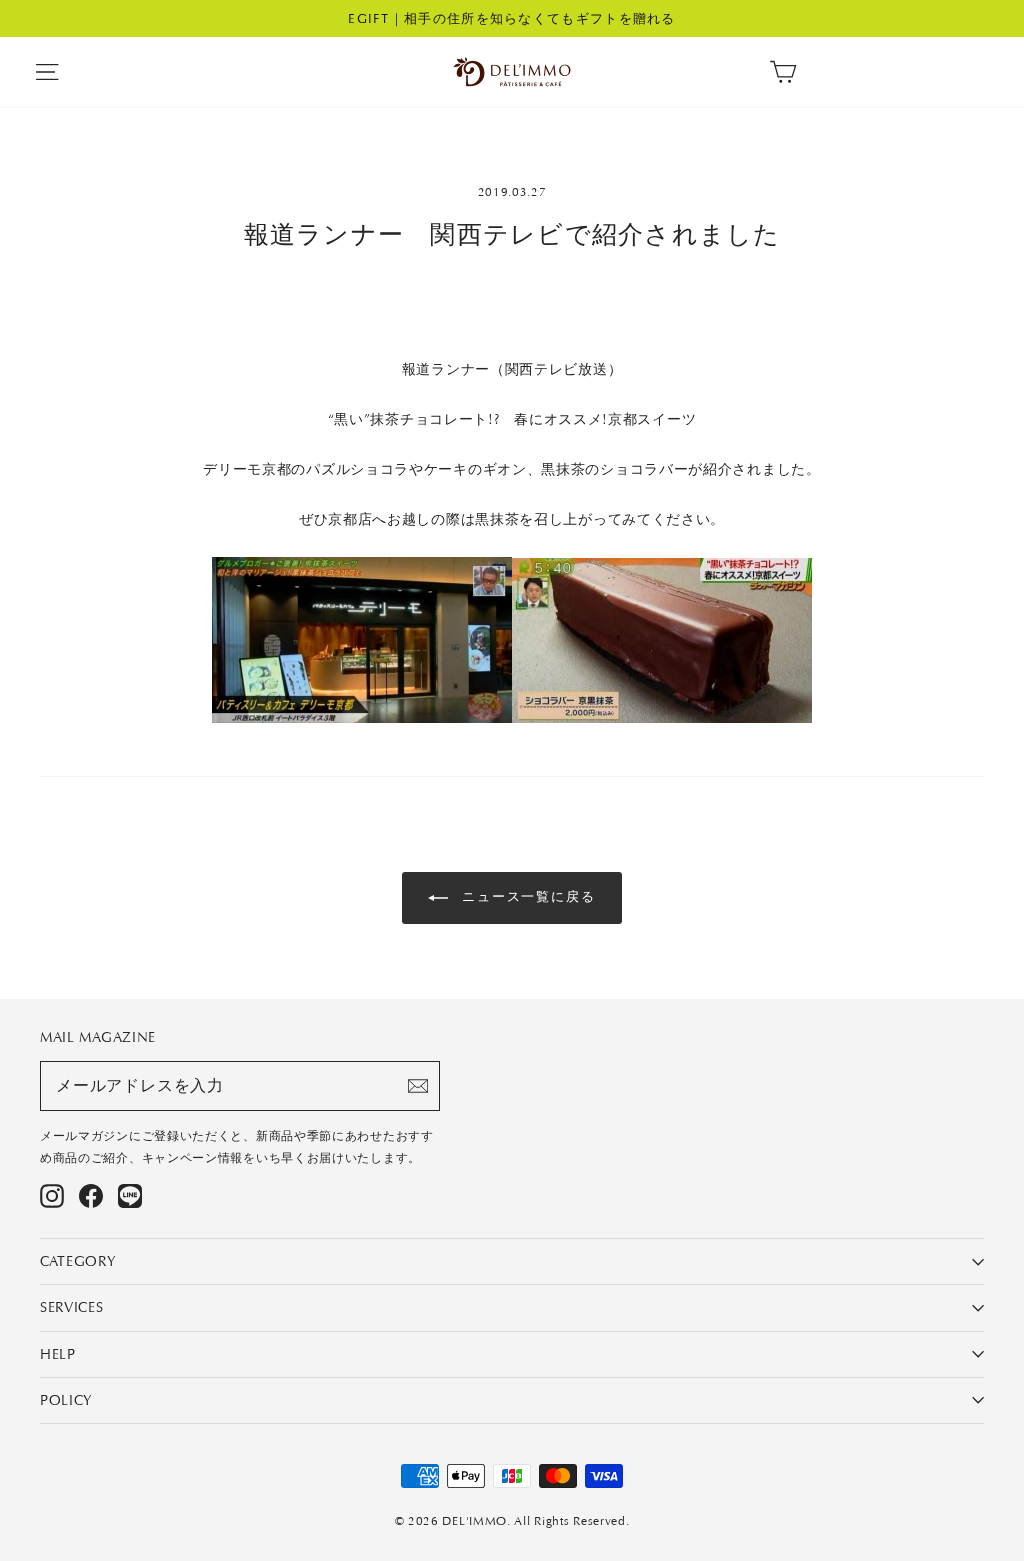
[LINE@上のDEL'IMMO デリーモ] (130, 1196)
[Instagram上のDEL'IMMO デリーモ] (52, 1196)
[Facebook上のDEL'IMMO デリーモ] (91, 1196)
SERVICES (72, 1307)
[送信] (418, 1086)
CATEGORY (78, 1261)
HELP (58, 1354)
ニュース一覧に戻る (526, 896)
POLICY (66, 1400)
